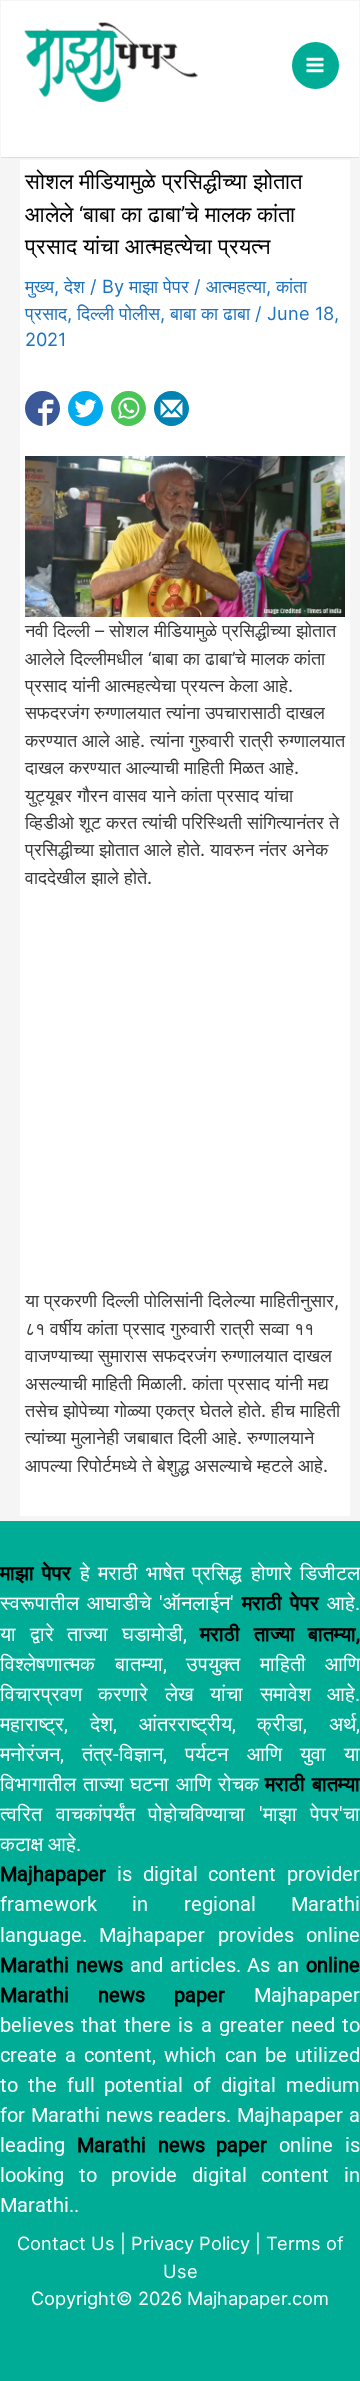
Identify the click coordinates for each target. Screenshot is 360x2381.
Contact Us (66, 2243)
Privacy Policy (190, 2243)
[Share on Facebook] (42, 408)
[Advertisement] (180, 1100)
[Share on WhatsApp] (128, 408)
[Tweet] (85, 408)
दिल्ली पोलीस (118, 313)
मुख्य (39, 286)
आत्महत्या (236, 286)
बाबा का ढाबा (210, 313)
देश (74, 286)
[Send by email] (171, 408)
